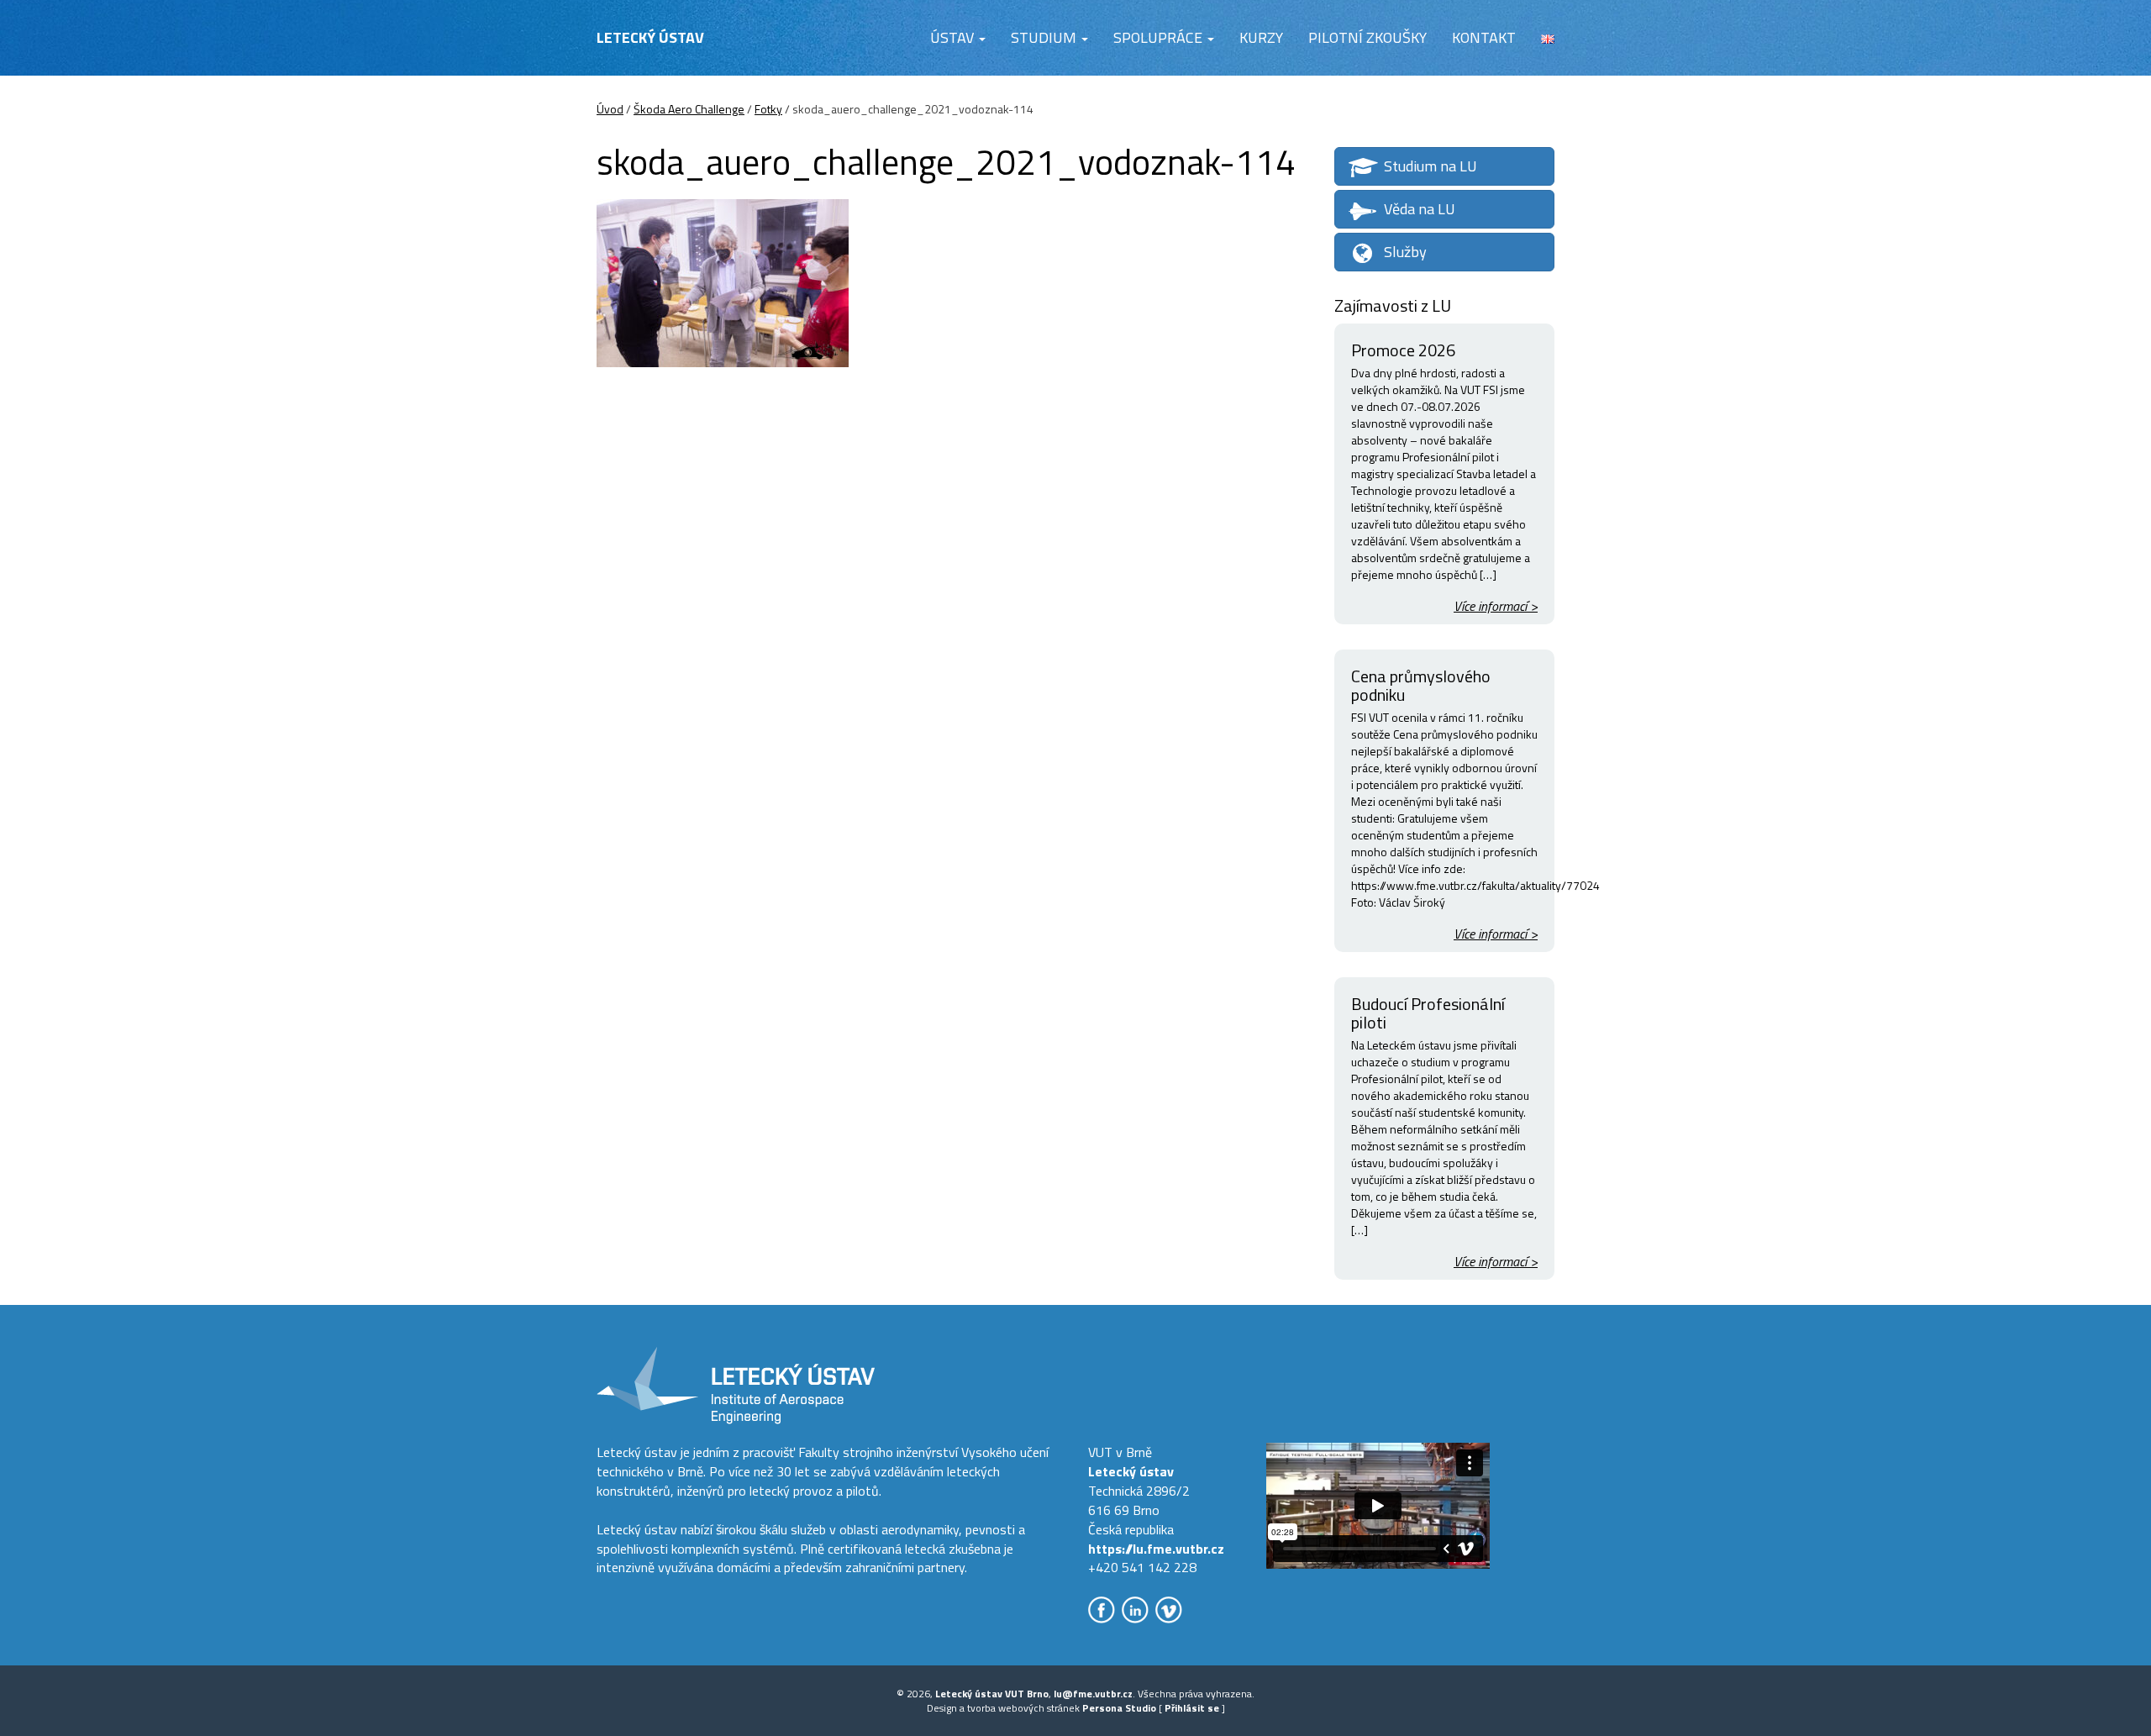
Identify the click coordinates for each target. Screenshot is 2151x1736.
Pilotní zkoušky (1367, 37)
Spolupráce (1160, 37)
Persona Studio (1119, 1708)
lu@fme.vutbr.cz (1093, 1694)
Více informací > (1496, 606)
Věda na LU (1420, 209)
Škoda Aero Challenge (689, 109)
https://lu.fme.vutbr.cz (1156, 1549)
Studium (1045, 37)
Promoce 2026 (1403, 350)
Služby (1405, 252)
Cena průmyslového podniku (1421, 685)
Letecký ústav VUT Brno (992, 1694)
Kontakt (1484, 37)
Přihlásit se (1192, 1708)
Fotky (768, 109)
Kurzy (1261, 37)
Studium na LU (1430, 166)
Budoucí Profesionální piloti (1428, 1013)
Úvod (610, 109)
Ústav (954, 37)
